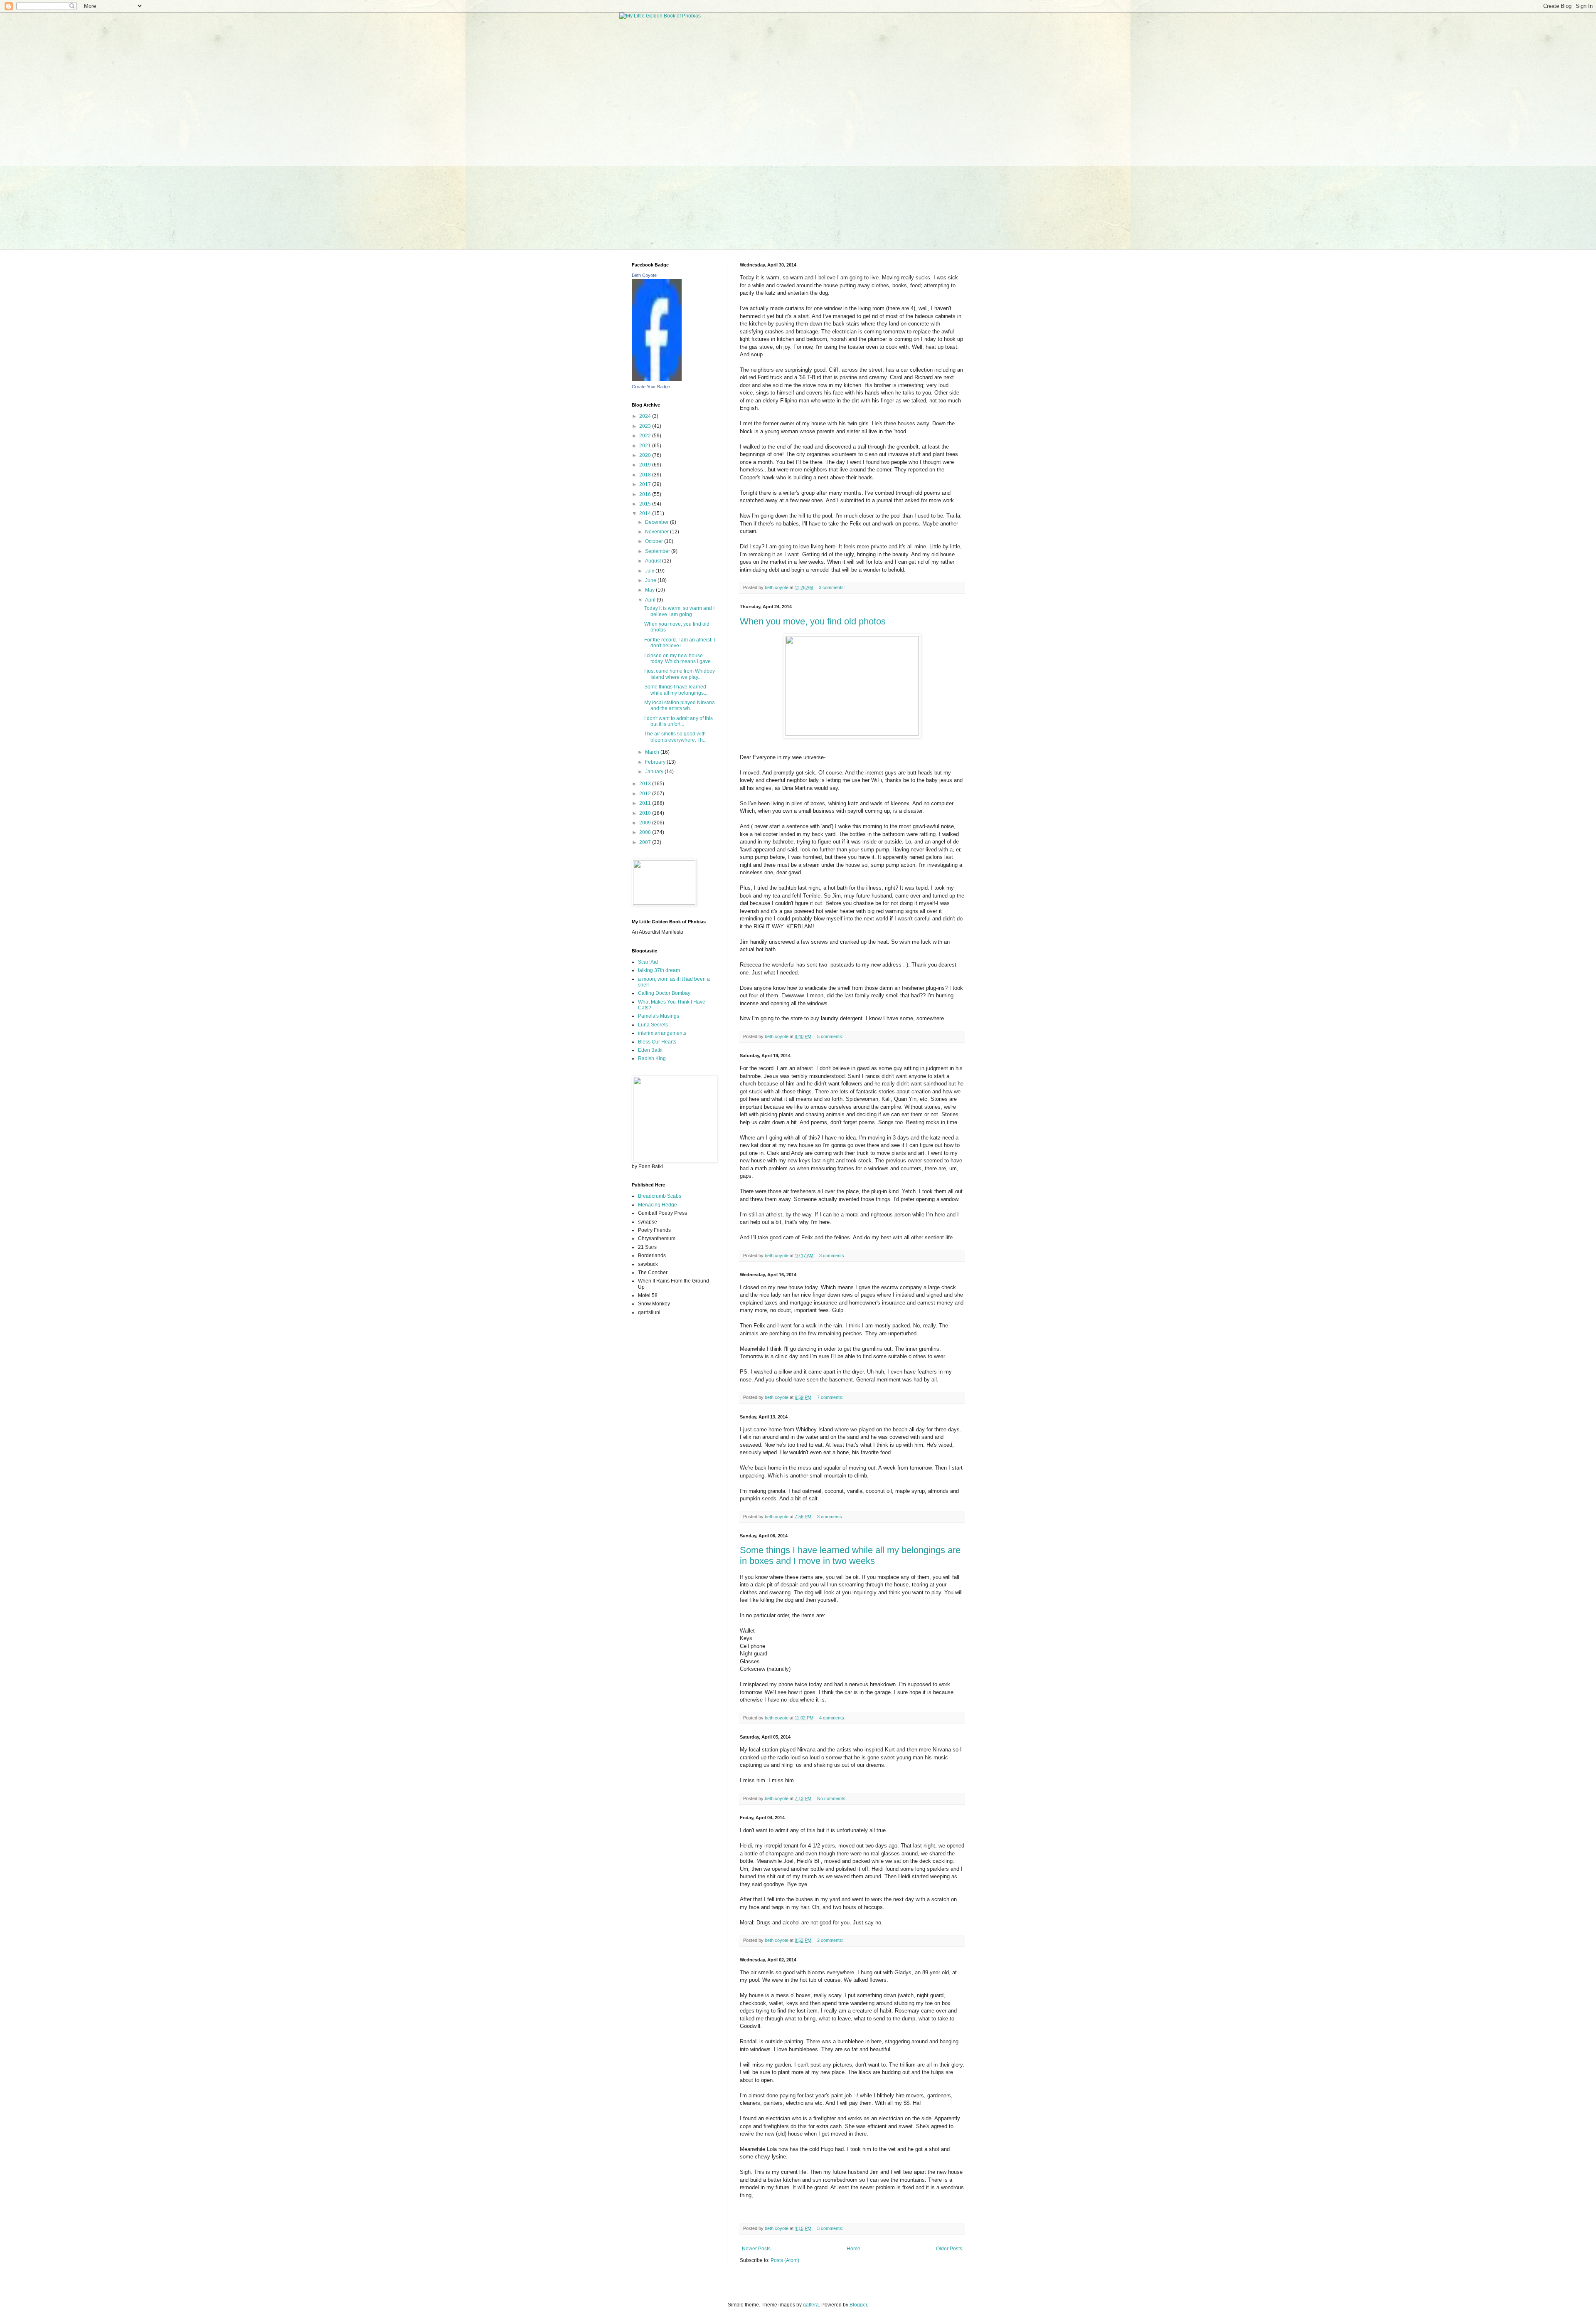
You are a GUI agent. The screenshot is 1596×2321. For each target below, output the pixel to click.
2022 (646, 436)
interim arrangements (662, 1033)
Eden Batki (650, 1050)
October (655, 541)
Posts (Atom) (785, 2260)
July (650, 571)
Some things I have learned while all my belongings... (676, 690)
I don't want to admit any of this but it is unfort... (679, 721)
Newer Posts (756, 2249)
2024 (646, 416)
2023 (646, 426)
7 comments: (831, 1397)
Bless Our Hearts (657, 1042)
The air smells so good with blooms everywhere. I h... (675, 737)
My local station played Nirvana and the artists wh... (680, 705)
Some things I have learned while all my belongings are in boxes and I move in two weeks (850, 1555)
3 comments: (832, 587)
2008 (646, 832)
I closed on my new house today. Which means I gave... (679, 659)
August (654, 561)
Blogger (858, 2305)
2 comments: (831, 1940)
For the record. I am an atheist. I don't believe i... (680, 643)
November (658, 532)
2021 (646, 446)
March (653, 752)
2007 (646, 842)
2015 (646, 504)
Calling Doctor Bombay (664, 993)
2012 (646, 794)
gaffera (811, 2305)
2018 (646, 475)
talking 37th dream (659, 970)
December (658, 522)
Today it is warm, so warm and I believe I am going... (679, 611)
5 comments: (831, 1036)
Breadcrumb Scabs (660, 1196)
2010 (646, 813)
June (651, 580)
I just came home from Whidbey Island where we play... (680, 674)
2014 (646, 513)
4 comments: (833, 1718)
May (650, 590)
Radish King (652, 1058)
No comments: (832, 1798)
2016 (646, 494)
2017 (646, 484)
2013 (646, 784)
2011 (646, 803)
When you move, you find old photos (813, 621)
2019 (646, 465)
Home (853, 2249)
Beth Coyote (644, 275)
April (651, 600)
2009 (646, 823)
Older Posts (949, 2249)
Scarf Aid (648, 962)
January (655, 772)
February (656, 762)
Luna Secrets (653, 1025)
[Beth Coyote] (657, 380)
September (658, 551)
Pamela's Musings (659, 1016)
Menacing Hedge (658, 1205)
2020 (646, 455)
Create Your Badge (651, 387)
